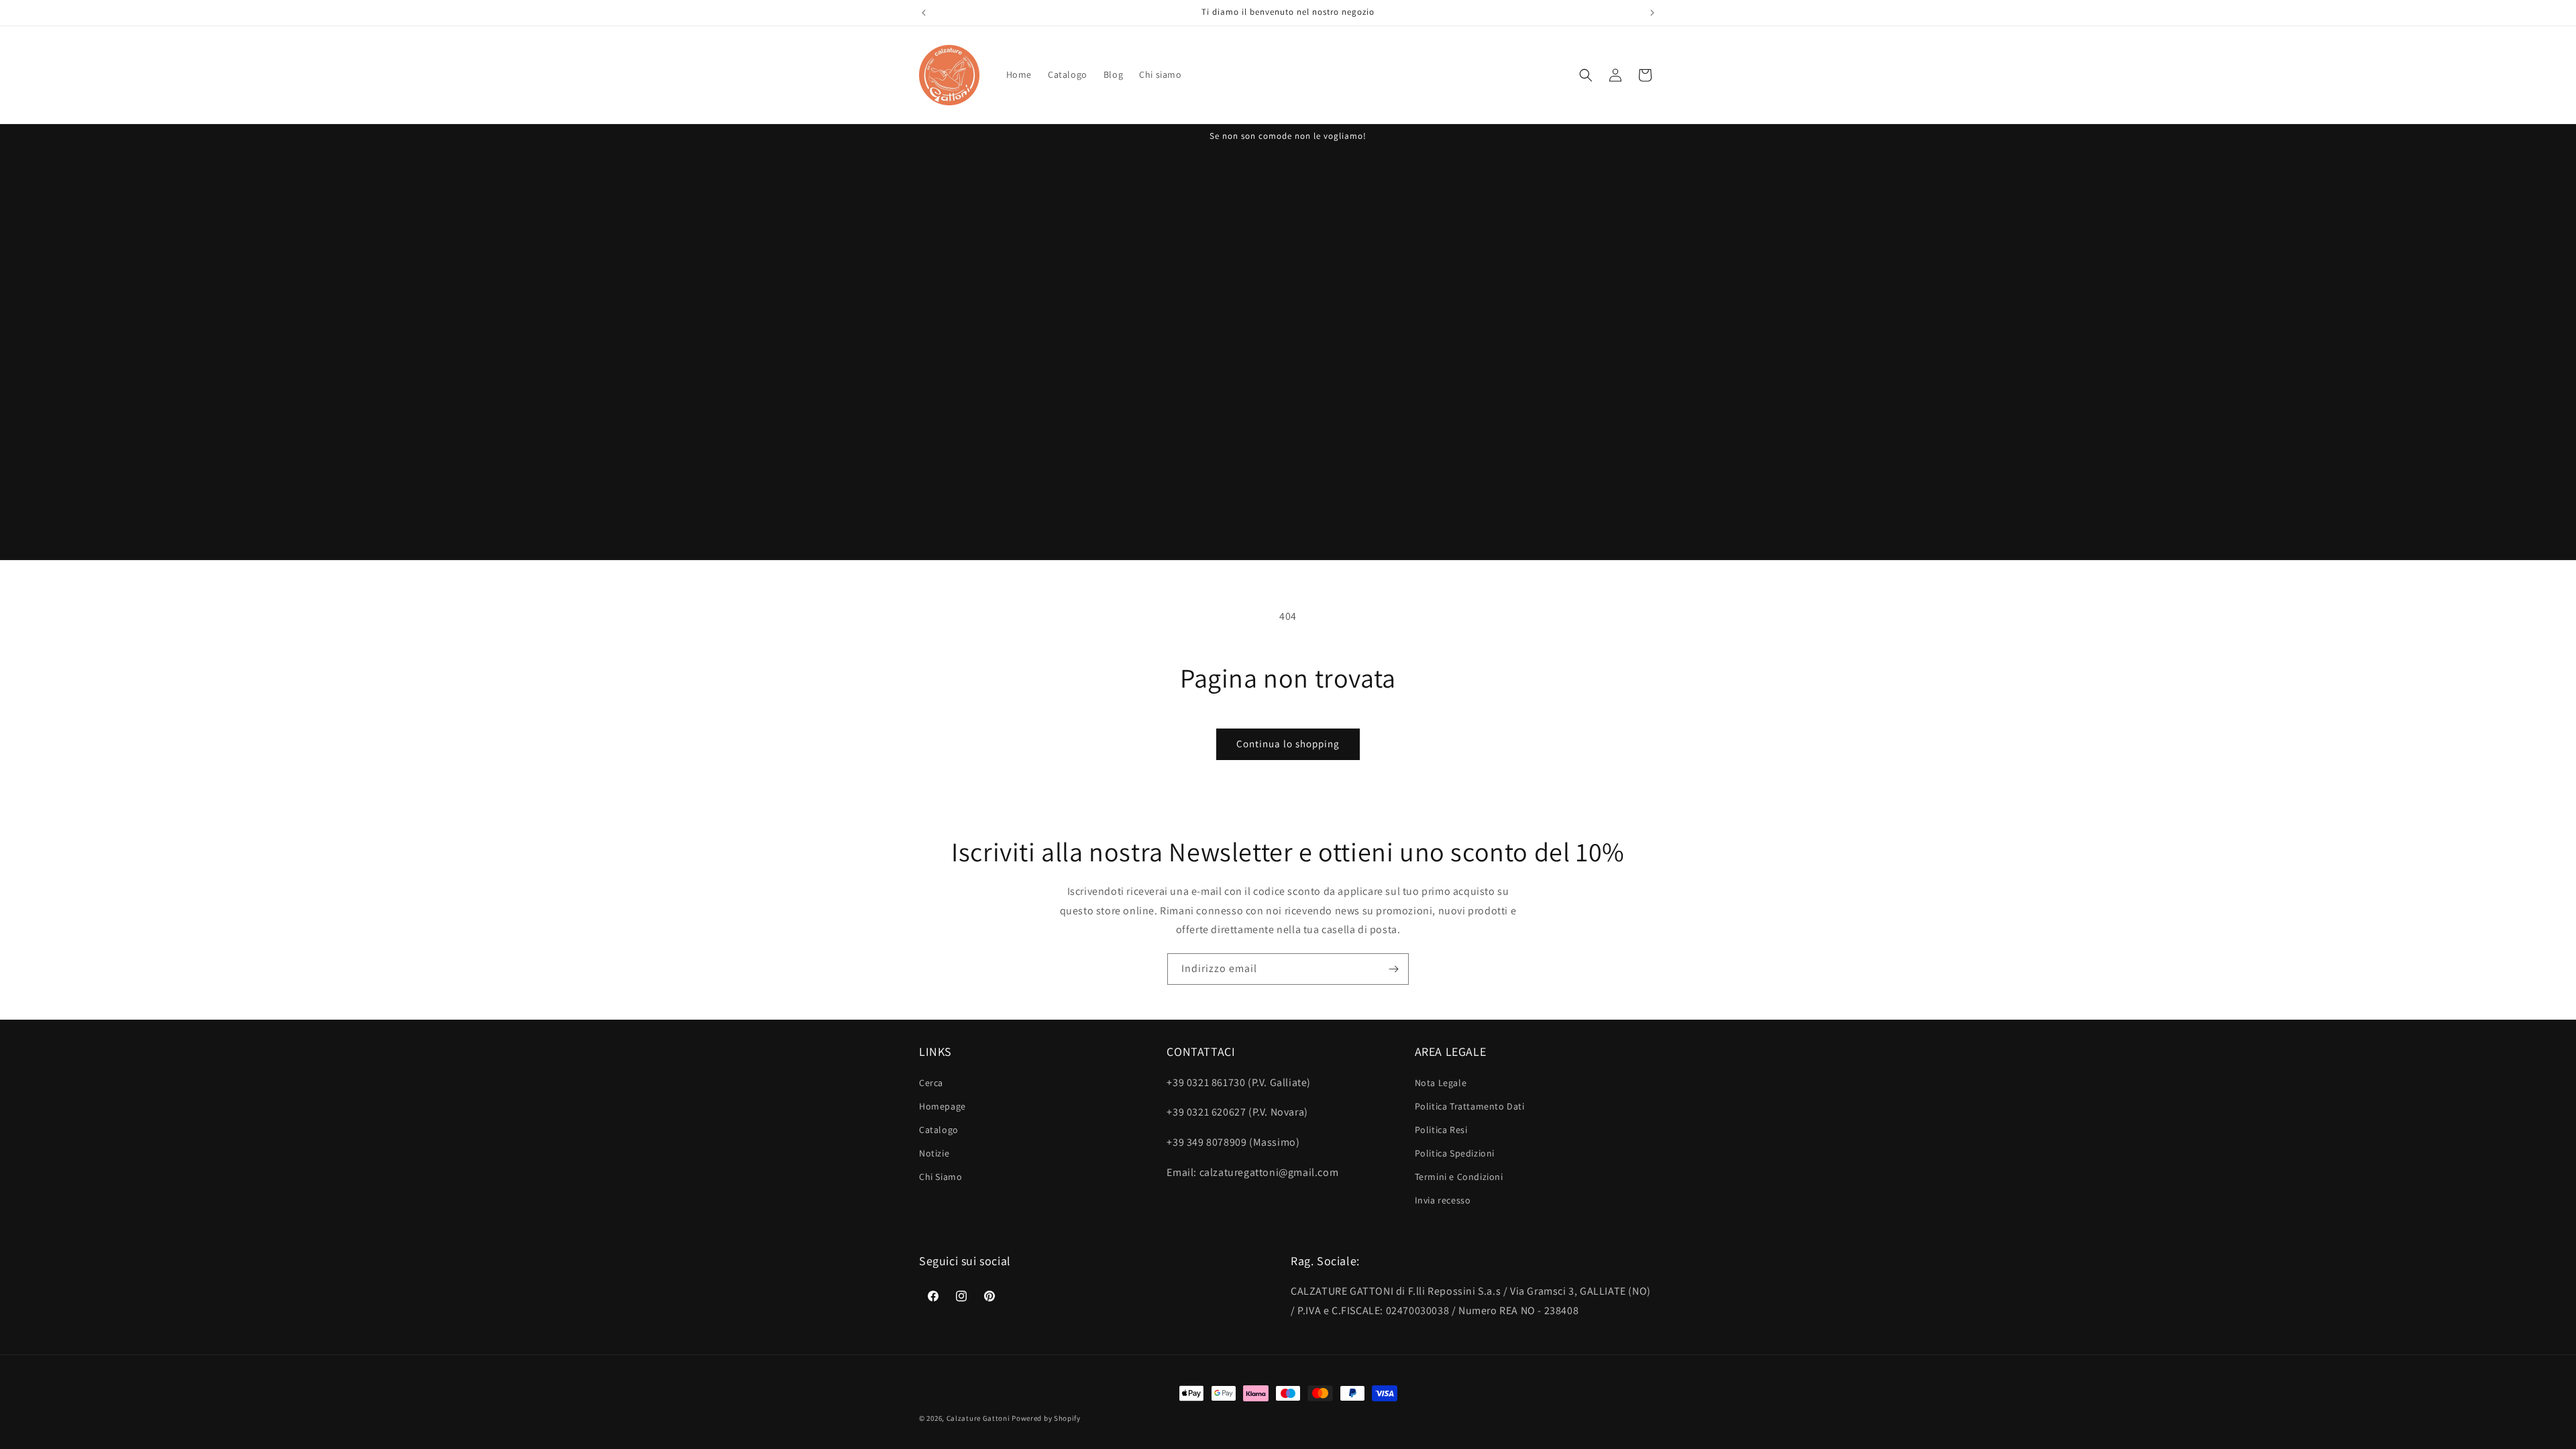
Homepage (943, 1106)
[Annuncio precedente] (924, 13)
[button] (1586, 75)
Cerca (931, 1083)
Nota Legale (1441, 1083)
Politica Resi (1441, 1130)
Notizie (934, 1153)
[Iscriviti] (1393, 969)
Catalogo (939, 1130)
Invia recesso (1443, 1200)
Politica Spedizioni (1455, 1153)
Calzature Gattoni (978, 1418)
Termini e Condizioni (1459, 1177)
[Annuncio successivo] (1652, 13)
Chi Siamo (941, 1177)
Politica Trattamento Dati (1470, 1106)
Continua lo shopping (1288, 744)
